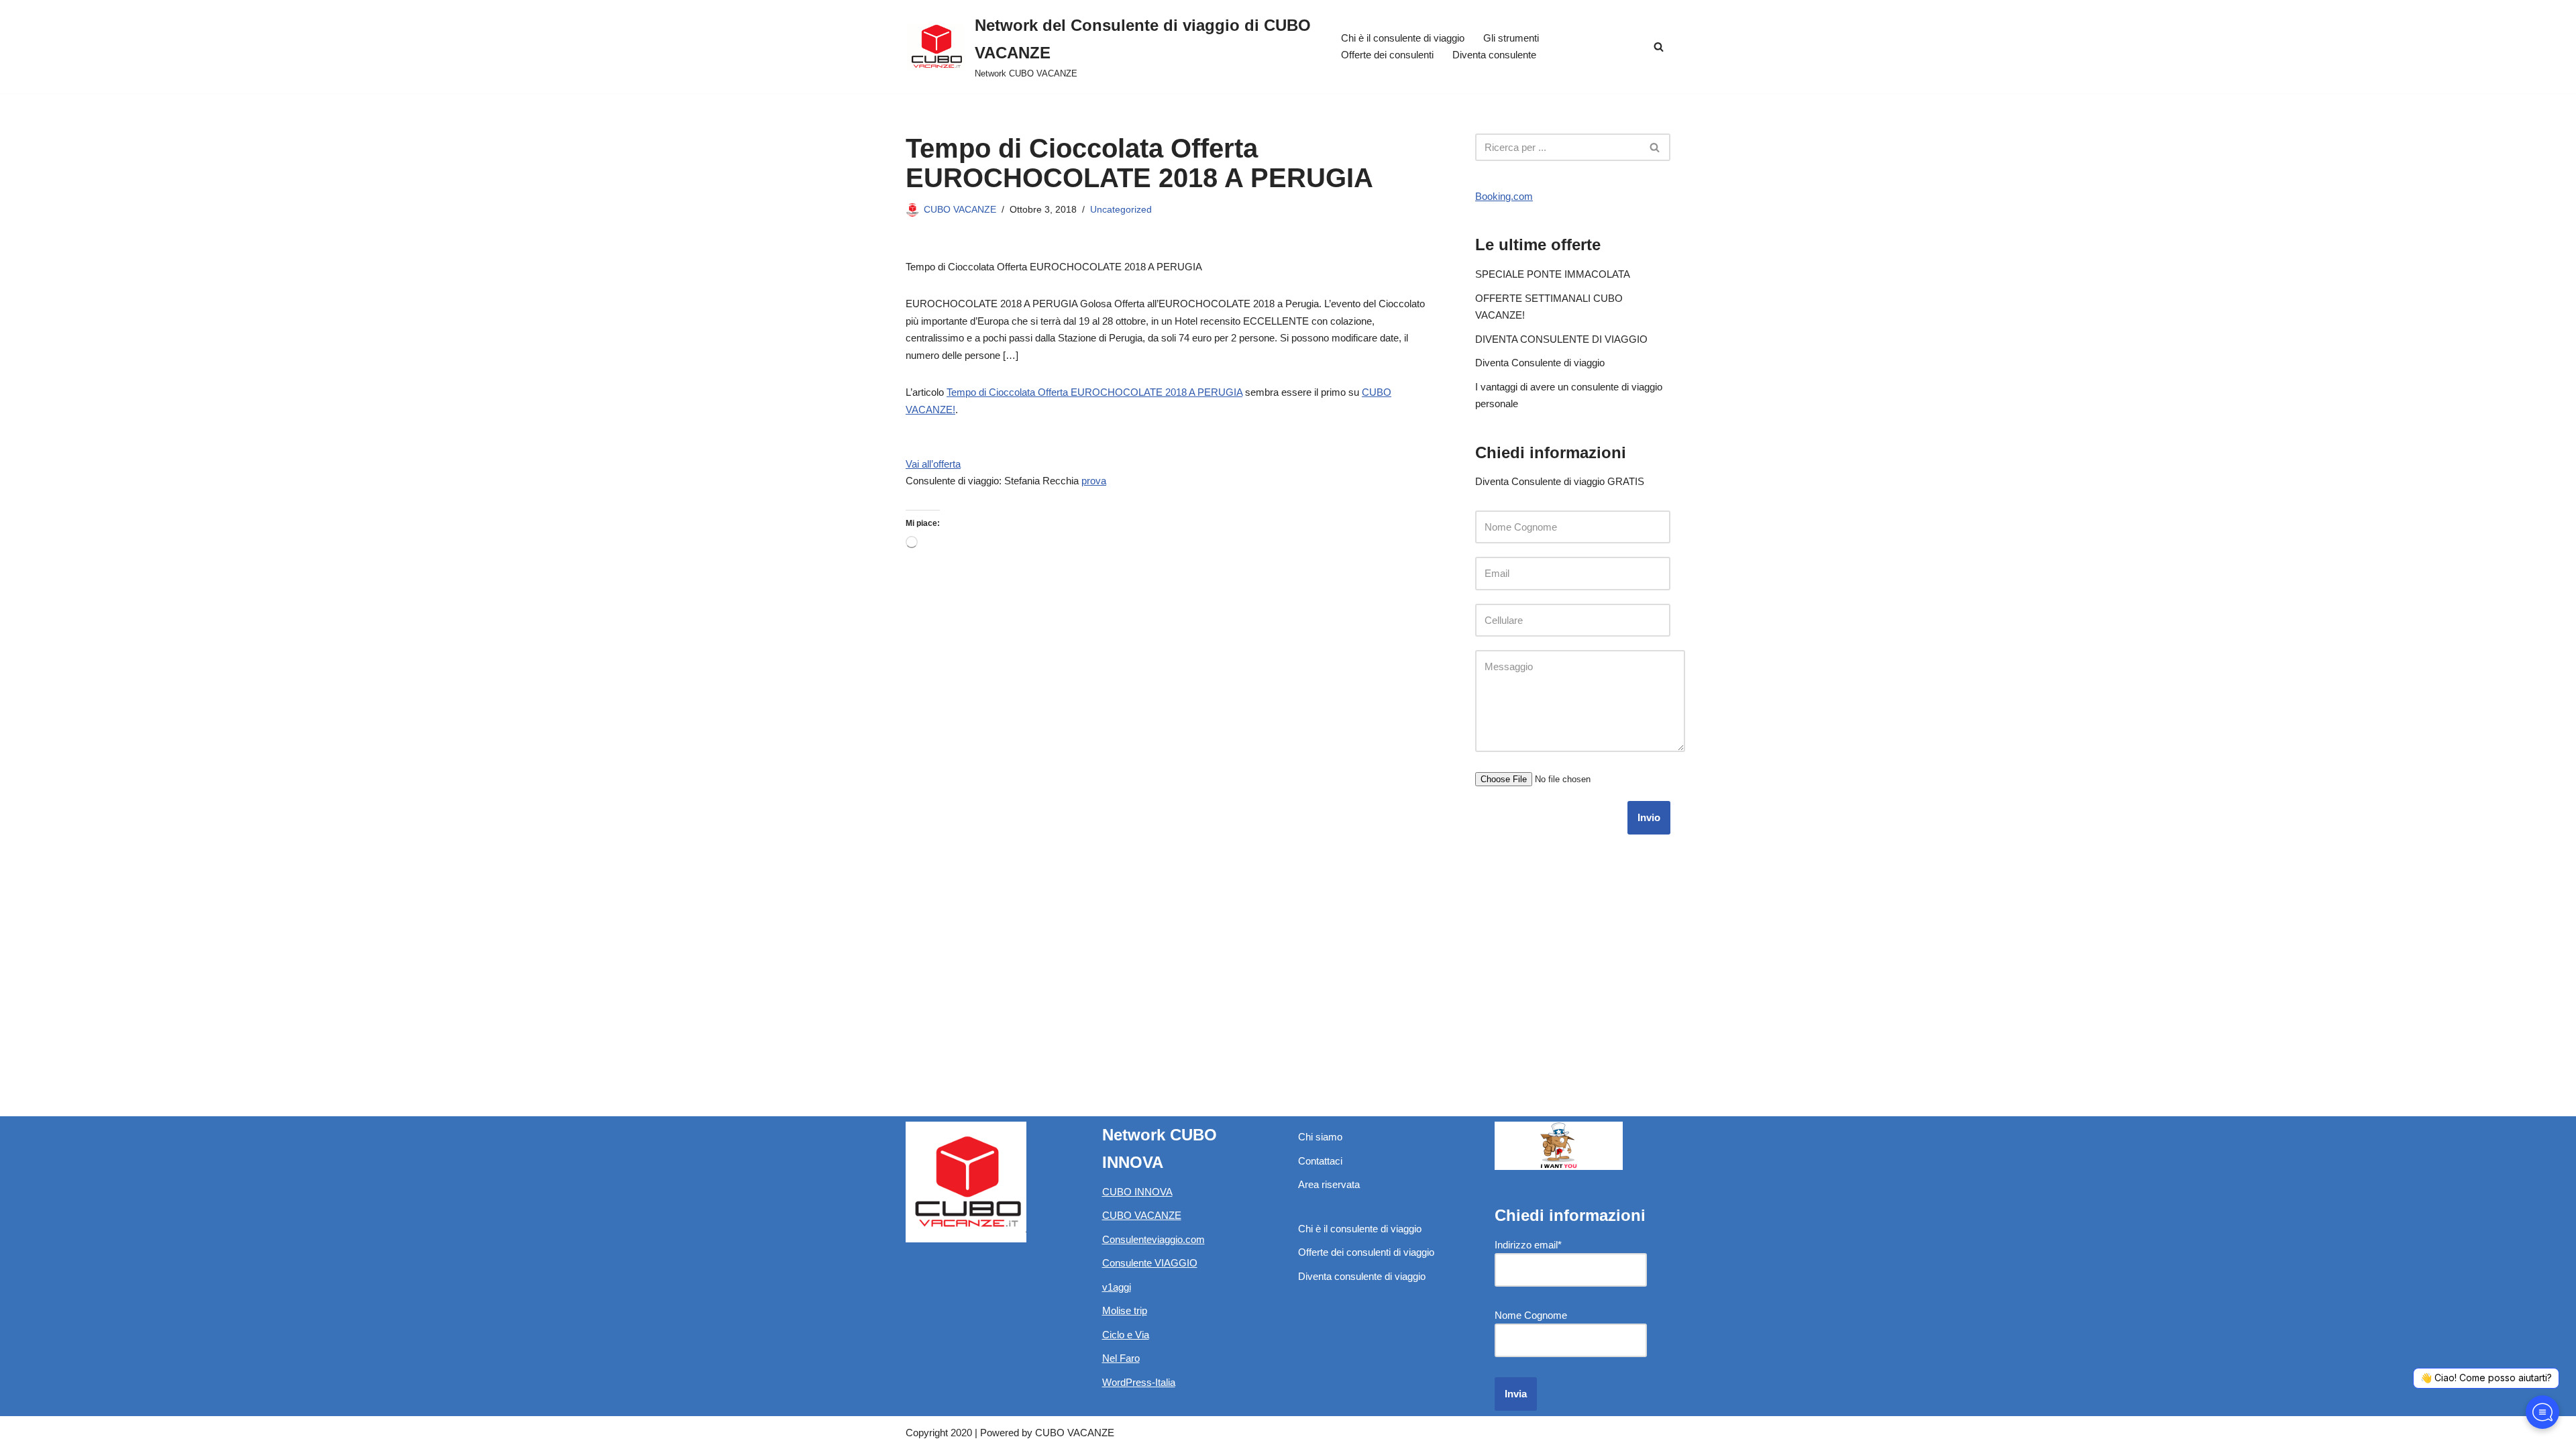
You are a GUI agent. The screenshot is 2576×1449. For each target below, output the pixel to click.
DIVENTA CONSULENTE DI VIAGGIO (1561, 339)
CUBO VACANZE (960, 210)
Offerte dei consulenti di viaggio (1366, 1252)
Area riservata (1329, 1184)
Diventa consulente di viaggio (1362, 1276)
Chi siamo (1320, 1137)
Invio (1649, 817)
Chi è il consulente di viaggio (1403, 38)
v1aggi (1117, 1287)
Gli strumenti (1511, 38)
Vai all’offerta (933, 464)
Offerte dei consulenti (1387, 55)
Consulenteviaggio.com (1153, 1239)
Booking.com (1504, 196)
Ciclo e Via (1126, 1335)
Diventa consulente (1494, 55)
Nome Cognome (1531, 1315)
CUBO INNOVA (1137, 1192)
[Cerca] (1659, 47)
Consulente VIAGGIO (1150, 1263)
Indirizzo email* (1528, 1245)
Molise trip (1125, 1310)
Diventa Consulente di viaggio (1540, 363)
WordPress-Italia (1139, 1382)
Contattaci (1320, 1161)
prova (1094, 481)
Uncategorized (1121, 210)
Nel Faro (1121, 1358)
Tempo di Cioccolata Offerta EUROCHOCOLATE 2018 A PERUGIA (1094, 392)
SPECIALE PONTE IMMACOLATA (1553, 274)
